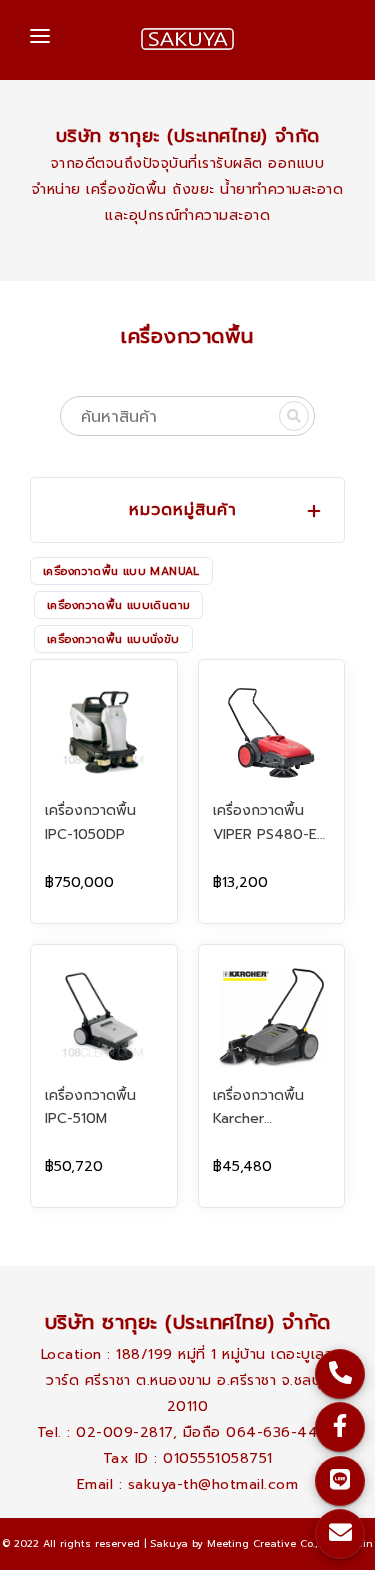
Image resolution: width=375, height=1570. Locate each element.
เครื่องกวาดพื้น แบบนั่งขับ (113, 639)
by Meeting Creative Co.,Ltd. (264, 1543)
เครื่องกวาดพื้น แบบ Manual (121, 571)
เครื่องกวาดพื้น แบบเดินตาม (118, 605)
